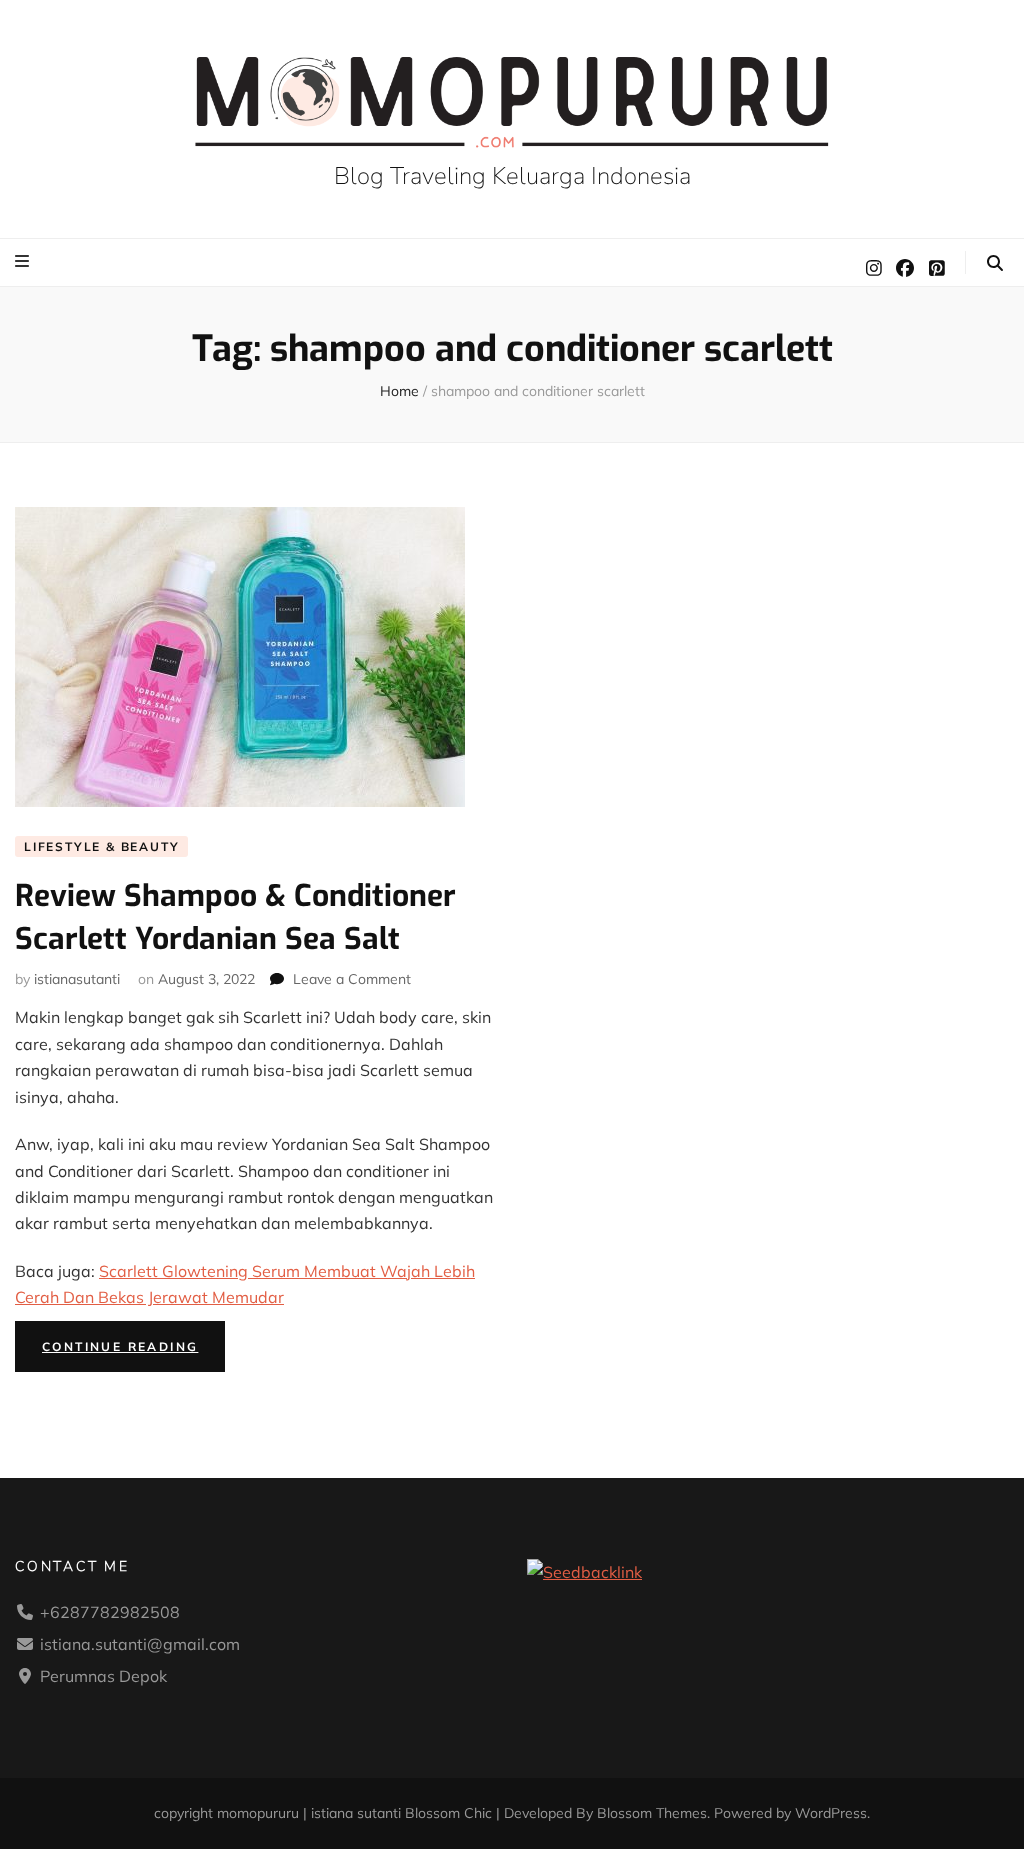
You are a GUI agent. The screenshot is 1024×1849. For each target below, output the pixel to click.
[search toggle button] (995, 263)
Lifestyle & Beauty (101, 846)
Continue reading (133, 1350)
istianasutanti (77, 979)
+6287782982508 (110, 1612)
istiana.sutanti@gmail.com (140, 1644)
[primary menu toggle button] (24, 261)
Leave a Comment (352, 979)
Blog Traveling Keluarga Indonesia (512, 176)
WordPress (831, 1813)
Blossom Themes (652, 1813)
